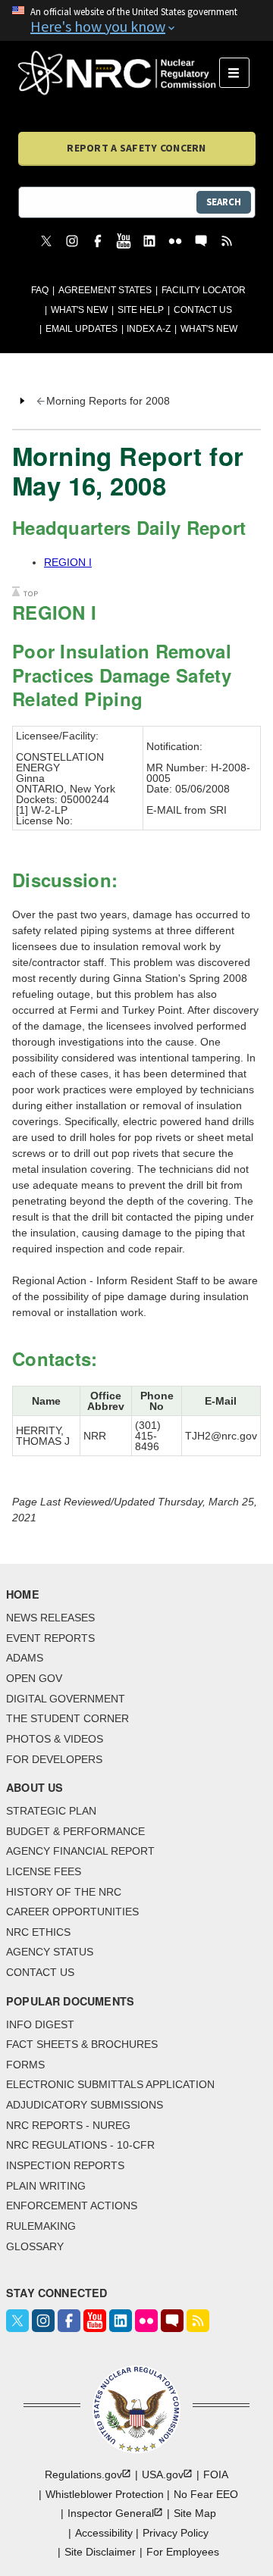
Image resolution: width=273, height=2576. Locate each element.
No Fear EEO (206, 2494)
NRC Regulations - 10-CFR (80, 2145)
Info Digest (40, 2024)
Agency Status (50, 1952)
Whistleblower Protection (105, 2494)
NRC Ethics (38, 1932)
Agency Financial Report (80, 1851)
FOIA (216, 2474)
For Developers (54, 1759)
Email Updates (82, 329)
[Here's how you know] (136, 20)
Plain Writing (46, 2186)
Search (224, 202)
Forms (25, 2065)
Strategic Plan (51, 1811)
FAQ (40, 290)
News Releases (50, 1618)
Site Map (195, 2513)
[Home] (119, 73)
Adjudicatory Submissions (85, 2105)
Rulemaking (41, 2226)
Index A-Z (149, 329)
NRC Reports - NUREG (68, 2125)
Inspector (111, 2513)
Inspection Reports (65, 2165)
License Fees (44, 1871)
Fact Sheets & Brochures (82, 2044)
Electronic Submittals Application (110, 2084)
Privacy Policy (176, 2533)
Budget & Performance (75, 1831)
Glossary (35, 2246)
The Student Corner (67, 1718)
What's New (79, 310)
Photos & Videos (55, 1739)
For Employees (183, 2552)
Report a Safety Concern (136, 148)
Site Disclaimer (100, 2552)
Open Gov (34, 1678)
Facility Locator (204, 290)
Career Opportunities (72, 1912)
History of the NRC (64, 1892)
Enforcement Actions (72, 2206)
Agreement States (105, 290)
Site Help (141, 310)
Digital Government (66, 1699)
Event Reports (50, 1638)
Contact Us (203, 310)
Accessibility (104, 2533)
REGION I (68, 562)
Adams (25, 1658)
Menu (239, 73)
